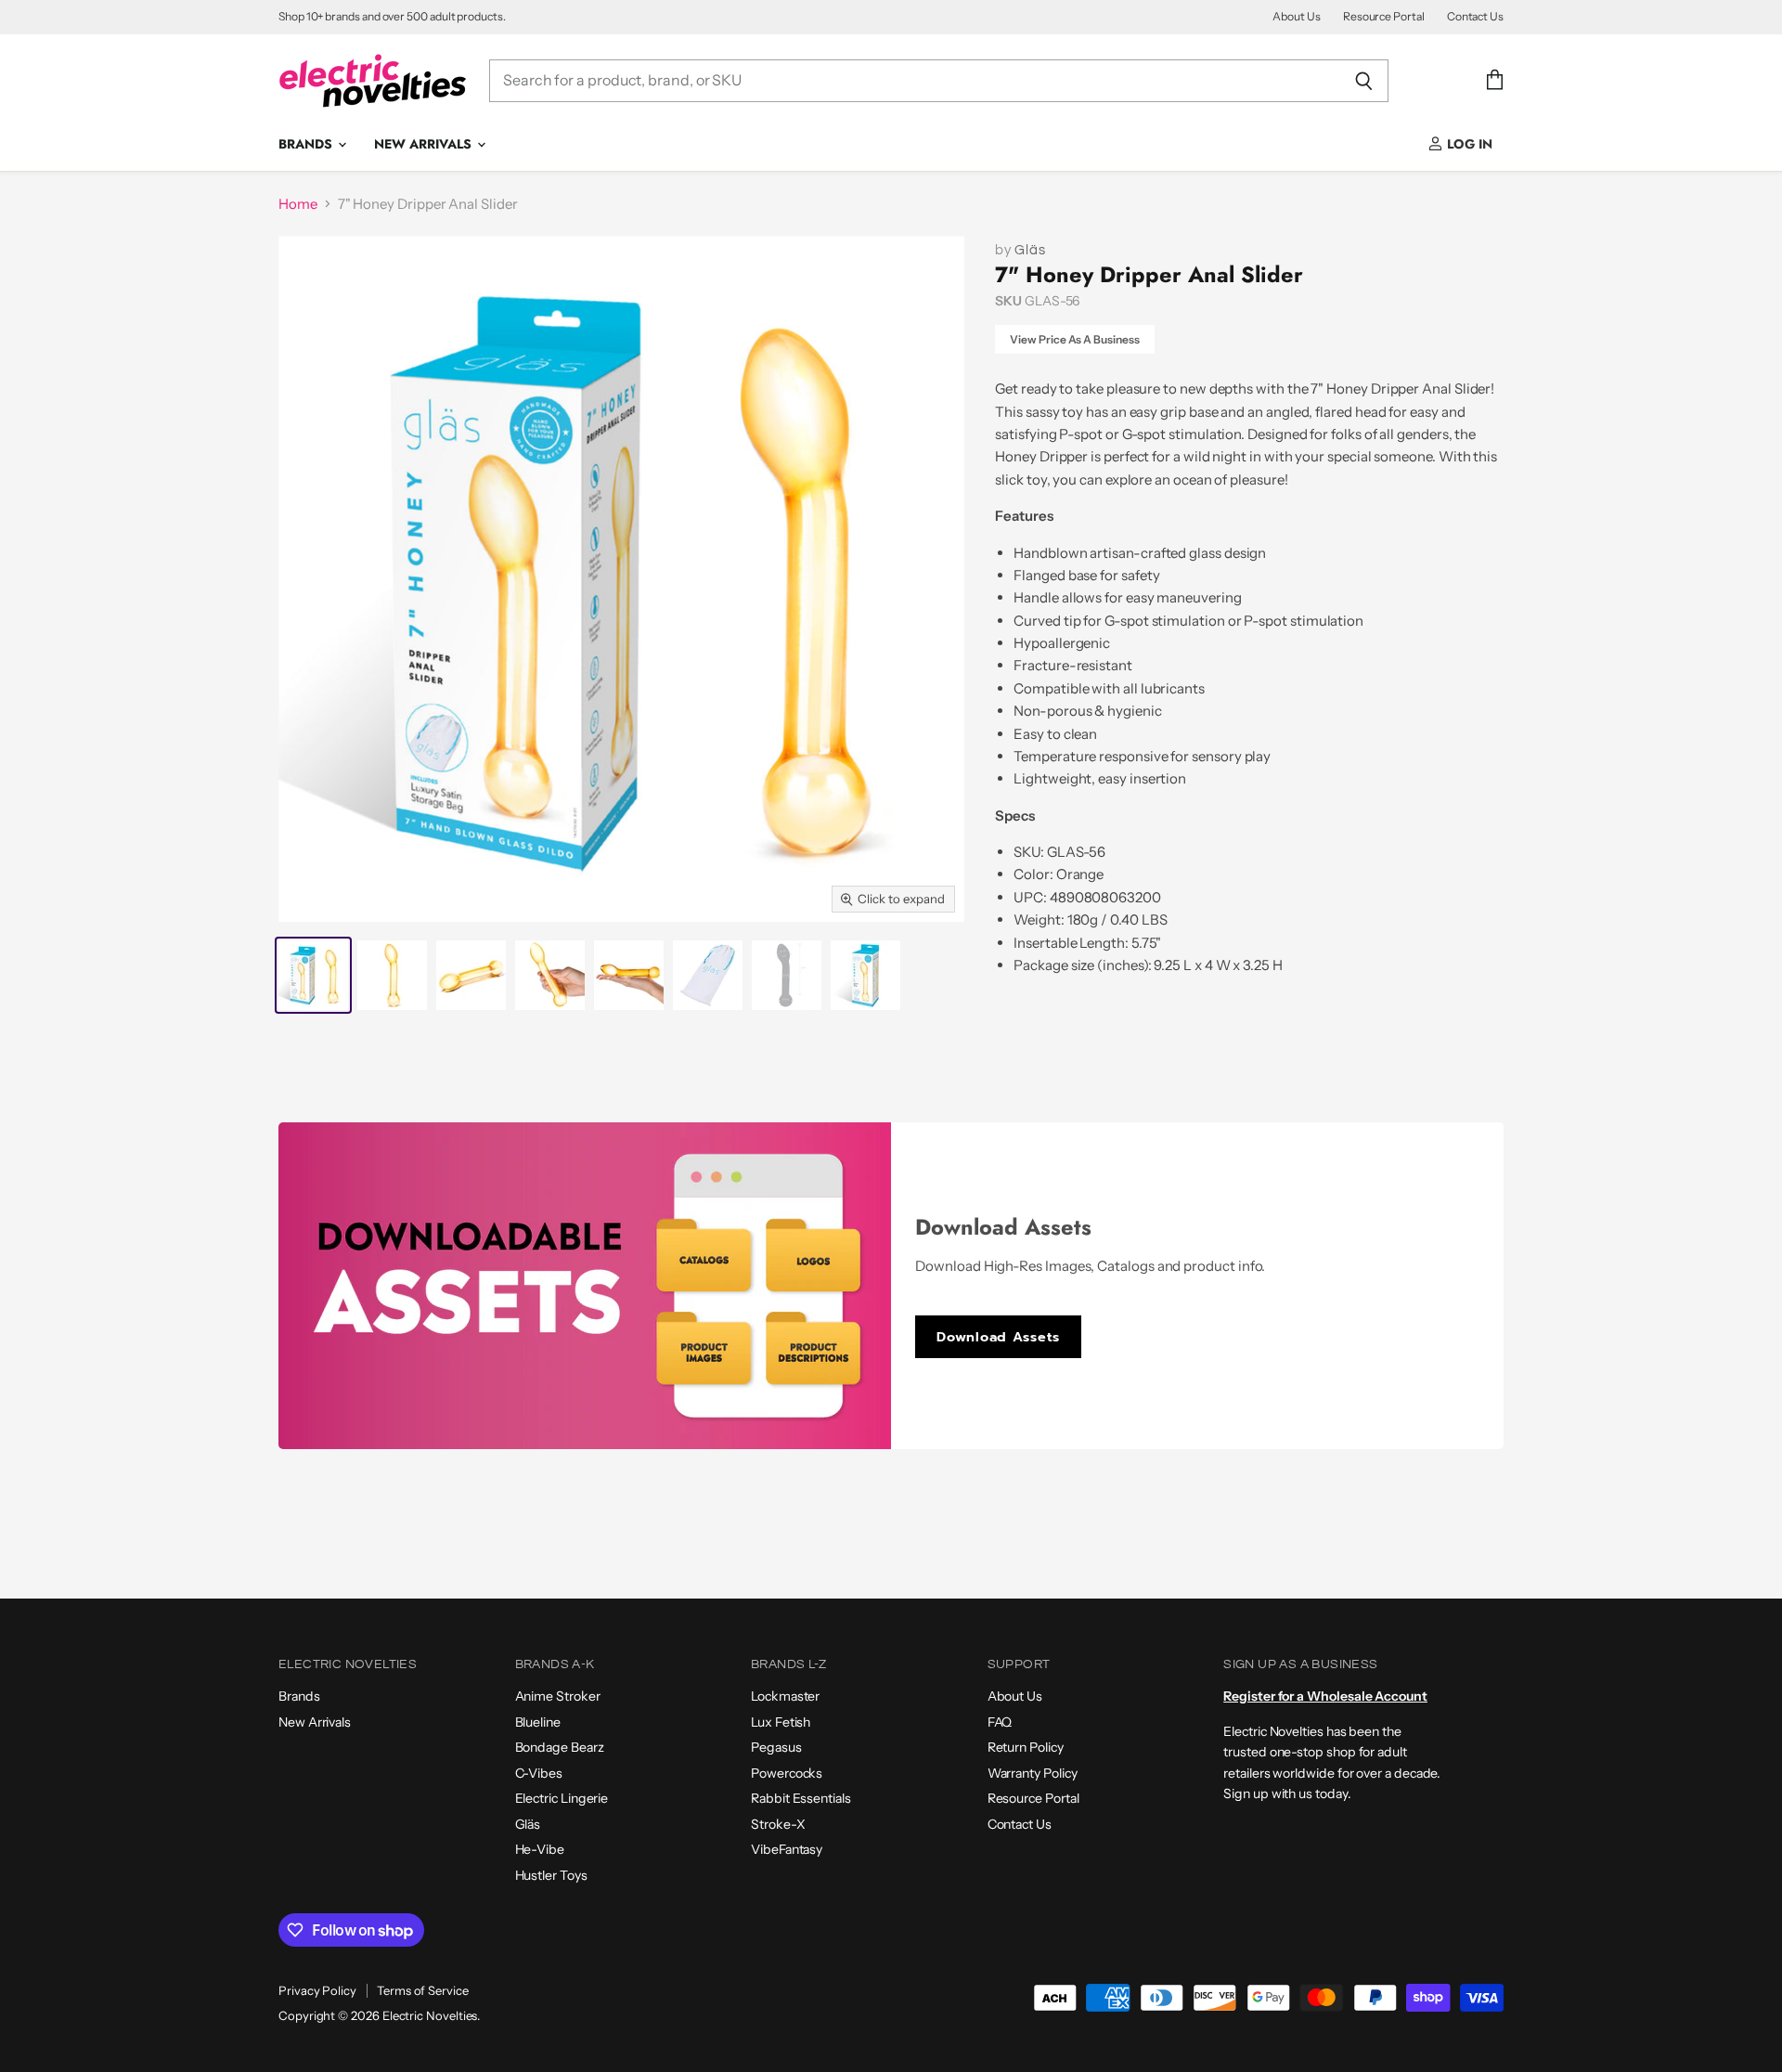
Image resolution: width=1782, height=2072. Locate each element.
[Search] (1364, 81)
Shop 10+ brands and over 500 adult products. (392, 17)
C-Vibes (539, 1773)
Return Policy (1026, 1747)
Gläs (1030, 250)
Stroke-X (778, 1824)
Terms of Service (423, 1990)
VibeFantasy (787, 1849)
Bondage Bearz (560, 1747)
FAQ (1000, 1722)
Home (298, 204)
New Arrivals (425, 144)
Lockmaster (785, 1696)
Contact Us (1475, 17)
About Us (1296, 17)
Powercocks (787, 1773)
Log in (1468, 144)
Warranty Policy (1033, 1773)
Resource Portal (1384, 17)
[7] (313, 975)
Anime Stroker (558, 1696)
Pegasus (776, 1747)
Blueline (538, 1722)
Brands (307, 144)
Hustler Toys (551, 1875)
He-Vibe (540, 1849)
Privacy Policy (317, 1990)
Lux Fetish (781, 1722)
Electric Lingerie (562, 1798)
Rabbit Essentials (801, 1798)
